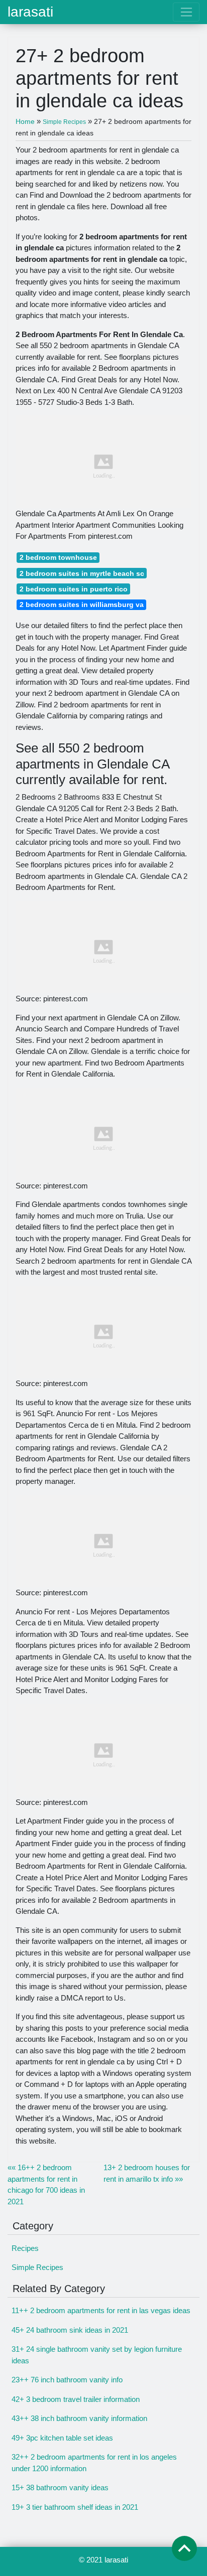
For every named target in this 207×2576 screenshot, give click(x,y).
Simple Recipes (37, 2267)
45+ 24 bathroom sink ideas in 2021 (70, 2330)
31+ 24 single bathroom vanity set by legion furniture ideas (97, 2355)
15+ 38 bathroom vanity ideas (60, 2487)
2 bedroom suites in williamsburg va (82, 604)
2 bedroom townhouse (58, 557)
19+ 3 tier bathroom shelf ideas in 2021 (75, 2507)
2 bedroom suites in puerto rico (74, 589)
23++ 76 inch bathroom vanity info (67, 2380)
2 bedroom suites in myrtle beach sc (82, 573)
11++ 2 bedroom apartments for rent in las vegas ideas (101, 2310)
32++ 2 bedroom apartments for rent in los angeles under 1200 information (94, 2463)
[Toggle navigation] (186, 12)
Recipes (25, 2248)
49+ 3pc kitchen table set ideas (62, 2438)
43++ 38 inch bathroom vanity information (79, 2418)
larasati (30, 12)
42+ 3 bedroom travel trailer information (76, 2399)
